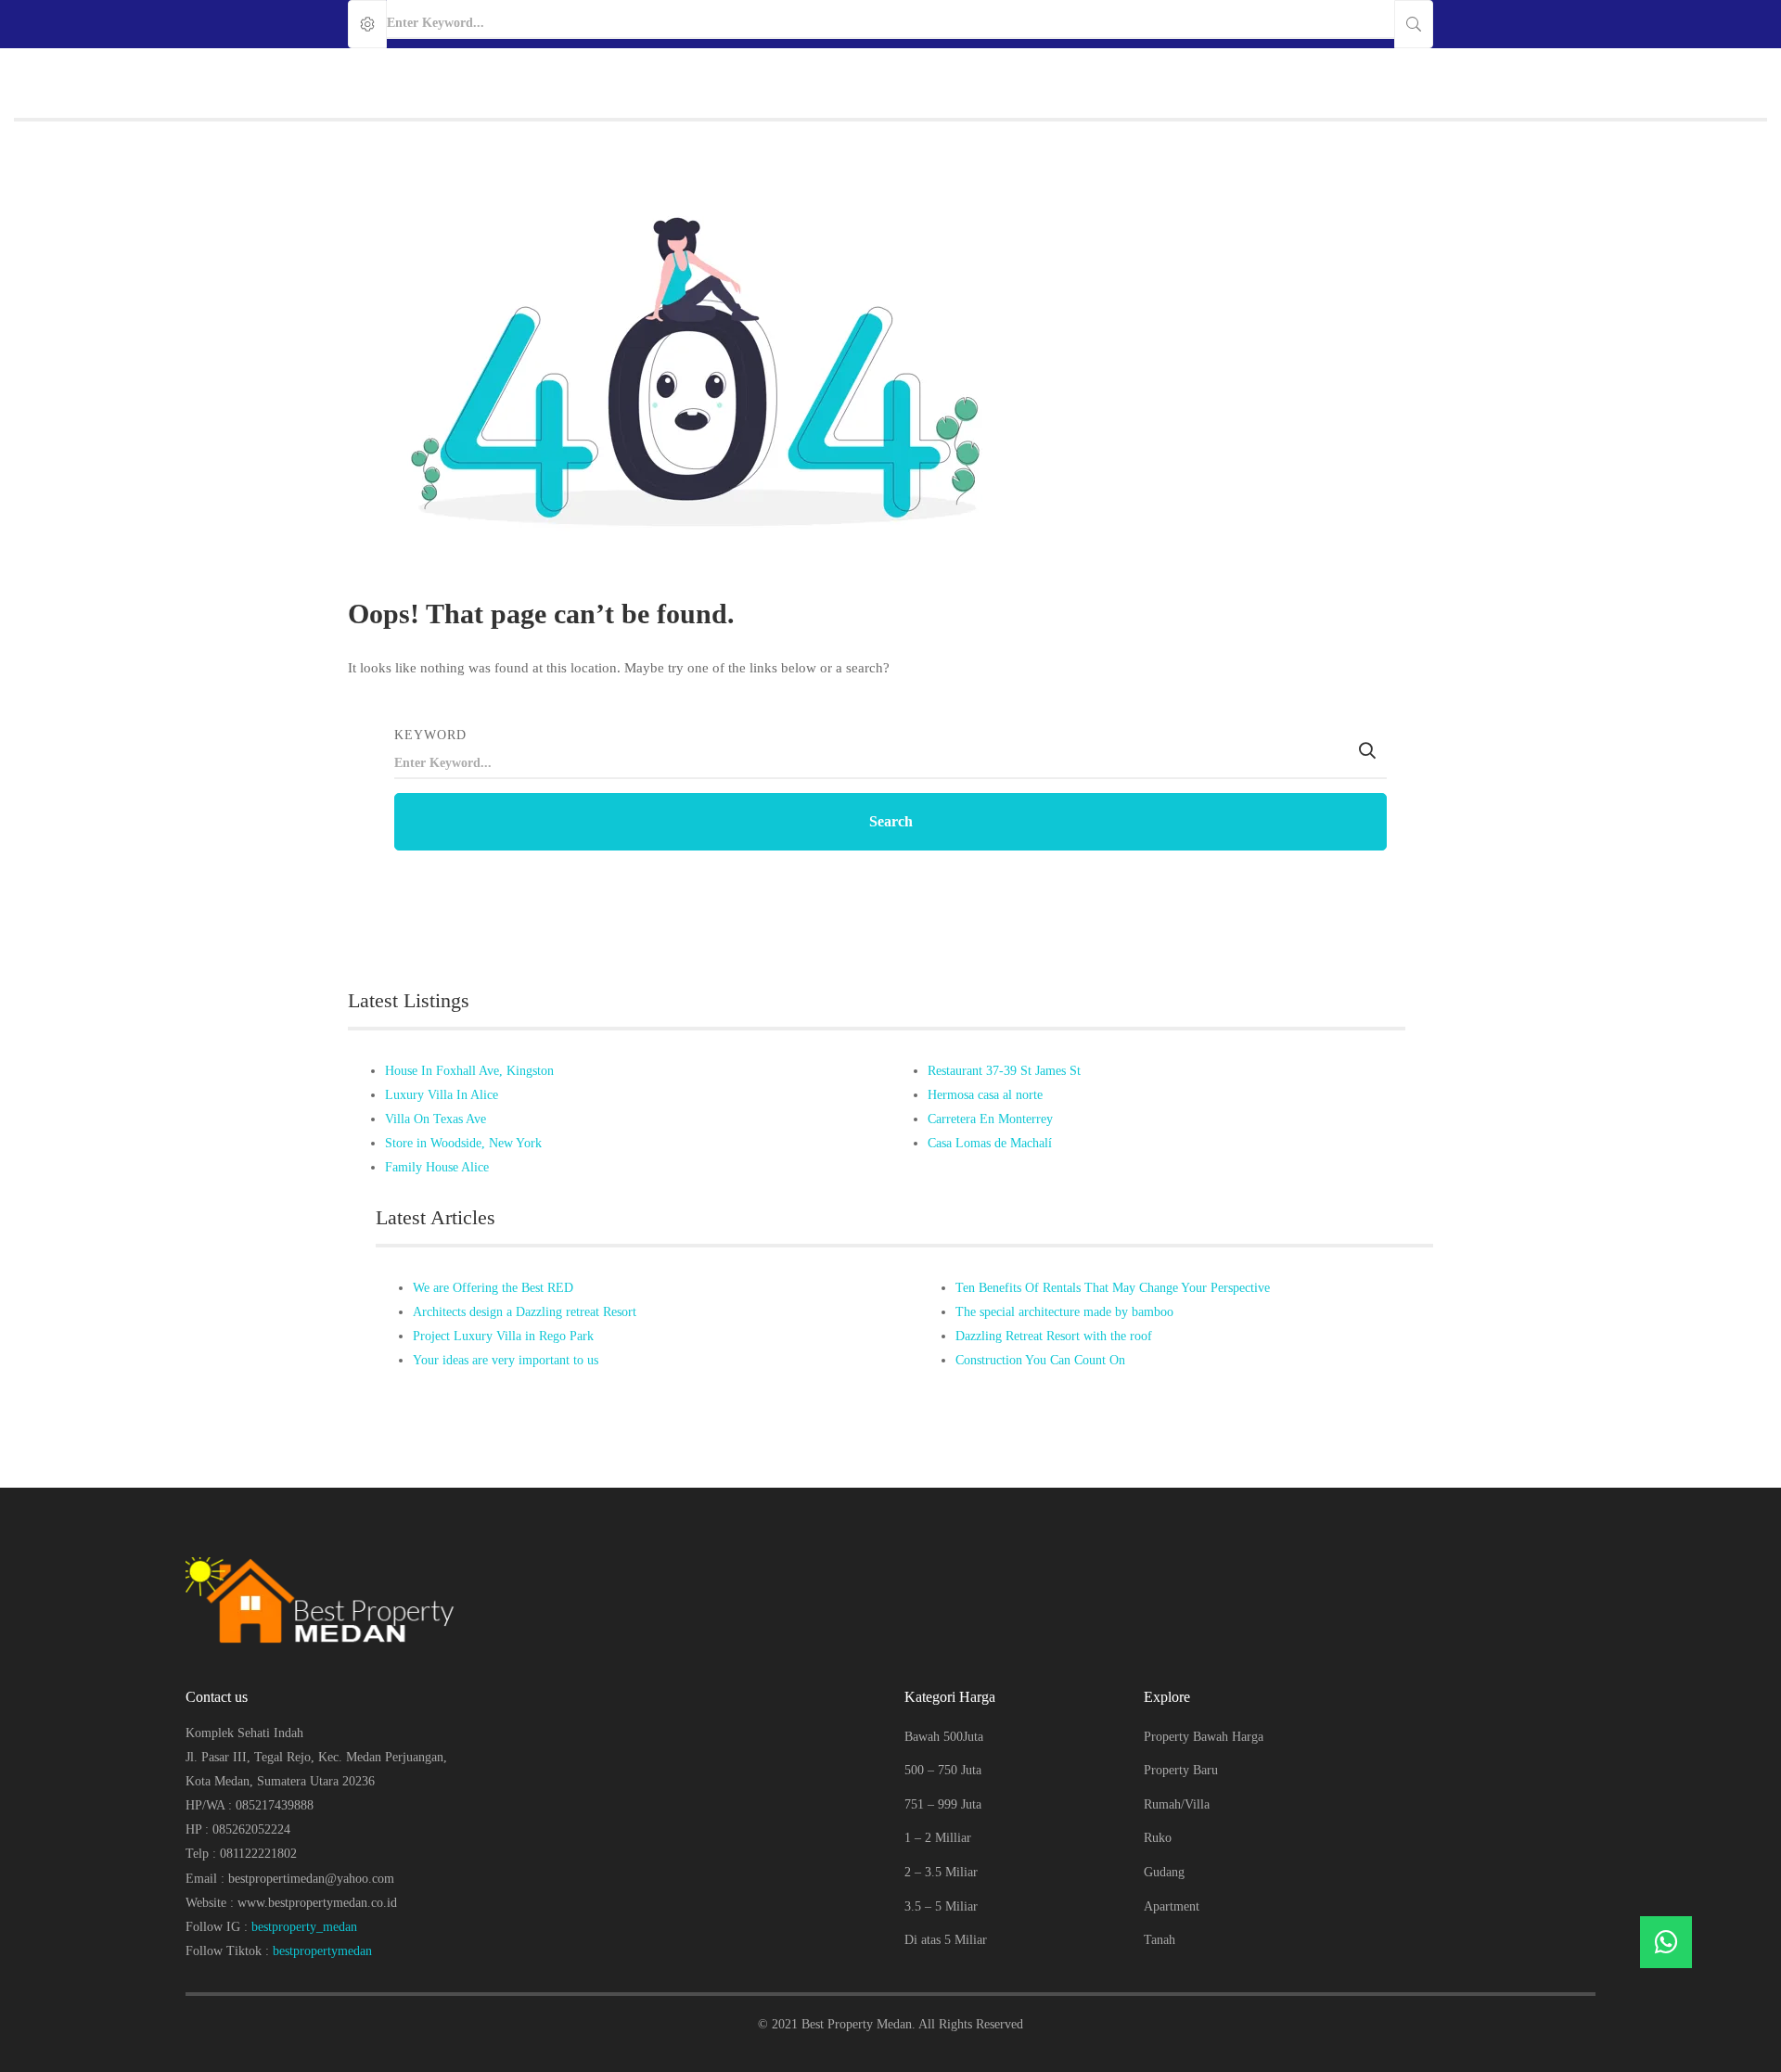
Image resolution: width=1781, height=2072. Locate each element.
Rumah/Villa (1177, 1804)
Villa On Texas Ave (436, 1119)
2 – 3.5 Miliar (941, 1872)
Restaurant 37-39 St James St (1004, 1071)
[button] (1666, 1942)
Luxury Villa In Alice (442, 1095)
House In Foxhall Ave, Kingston (469, 1071)
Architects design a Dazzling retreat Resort (525, 1312)
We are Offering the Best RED (493, 1288)
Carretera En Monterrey (990, 1119)
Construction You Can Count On (1040, 1360)
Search (891, 821)
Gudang (1164, 1872)
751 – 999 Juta (943, 1804)
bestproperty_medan (304, 1927)
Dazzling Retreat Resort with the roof (1054, 1336)
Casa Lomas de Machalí (990, 1143)
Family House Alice (437, 1167)
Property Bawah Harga (1204, 1737)
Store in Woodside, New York (463, 1143)
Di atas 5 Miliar (946, 1940)
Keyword (430, 735)
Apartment (1172, 1906)
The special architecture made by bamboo (1064, 1312)
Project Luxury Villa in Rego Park (503, 1336)
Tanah (1160, 1940)
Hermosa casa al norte (985, 1095)
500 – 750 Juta (943, 1770)
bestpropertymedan (322, 1951)
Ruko (1158, 1838)
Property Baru (1181, 1770)
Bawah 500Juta (944, 1737)
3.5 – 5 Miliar (941, 1906)
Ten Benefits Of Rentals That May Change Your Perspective (1113, 1288)
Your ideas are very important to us (506, 1360)
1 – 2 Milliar (938, 1838)
